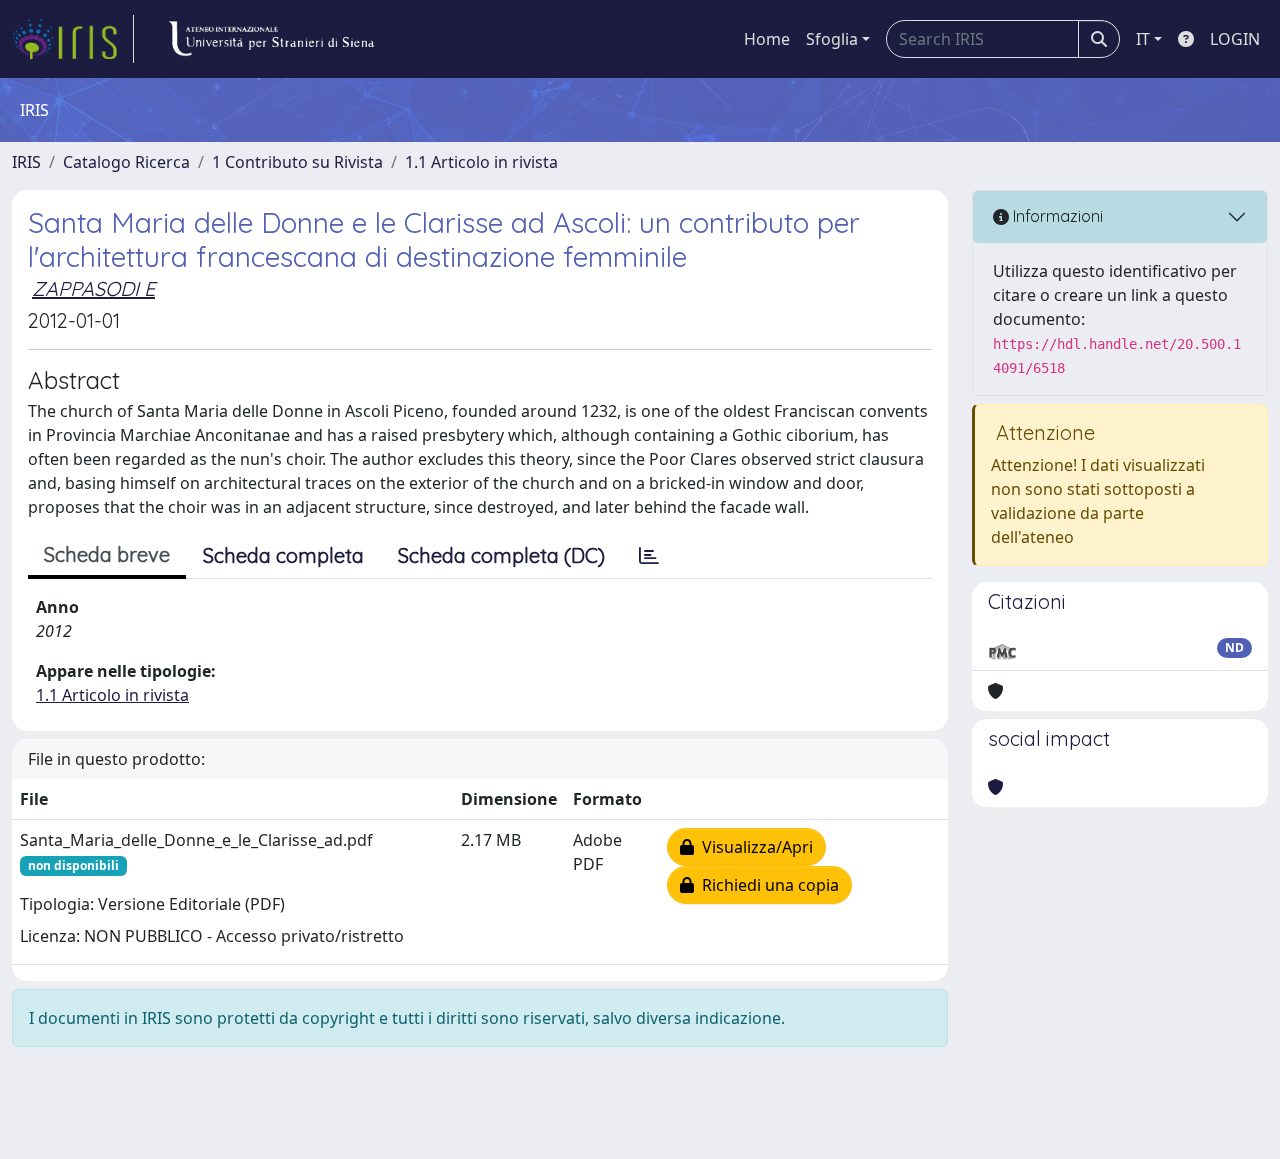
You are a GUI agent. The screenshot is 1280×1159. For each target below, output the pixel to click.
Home (767, 39)
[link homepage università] (271, 39)
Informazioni (1056, 216)
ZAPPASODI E (93, 288)
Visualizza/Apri (753, 847)
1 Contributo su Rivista (297, 162)
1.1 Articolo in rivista (481, 162)
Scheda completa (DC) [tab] (501, 555)
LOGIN (1235, 39)
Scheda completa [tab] (283, 555)
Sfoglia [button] (832, 39)
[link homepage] (73, 39)
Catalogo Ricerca (126, 162)
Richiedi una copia (766, 885)
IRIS (26, 162)
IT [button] (1143, 39)
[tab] (649, 556)
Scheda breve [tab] (107, 554)
